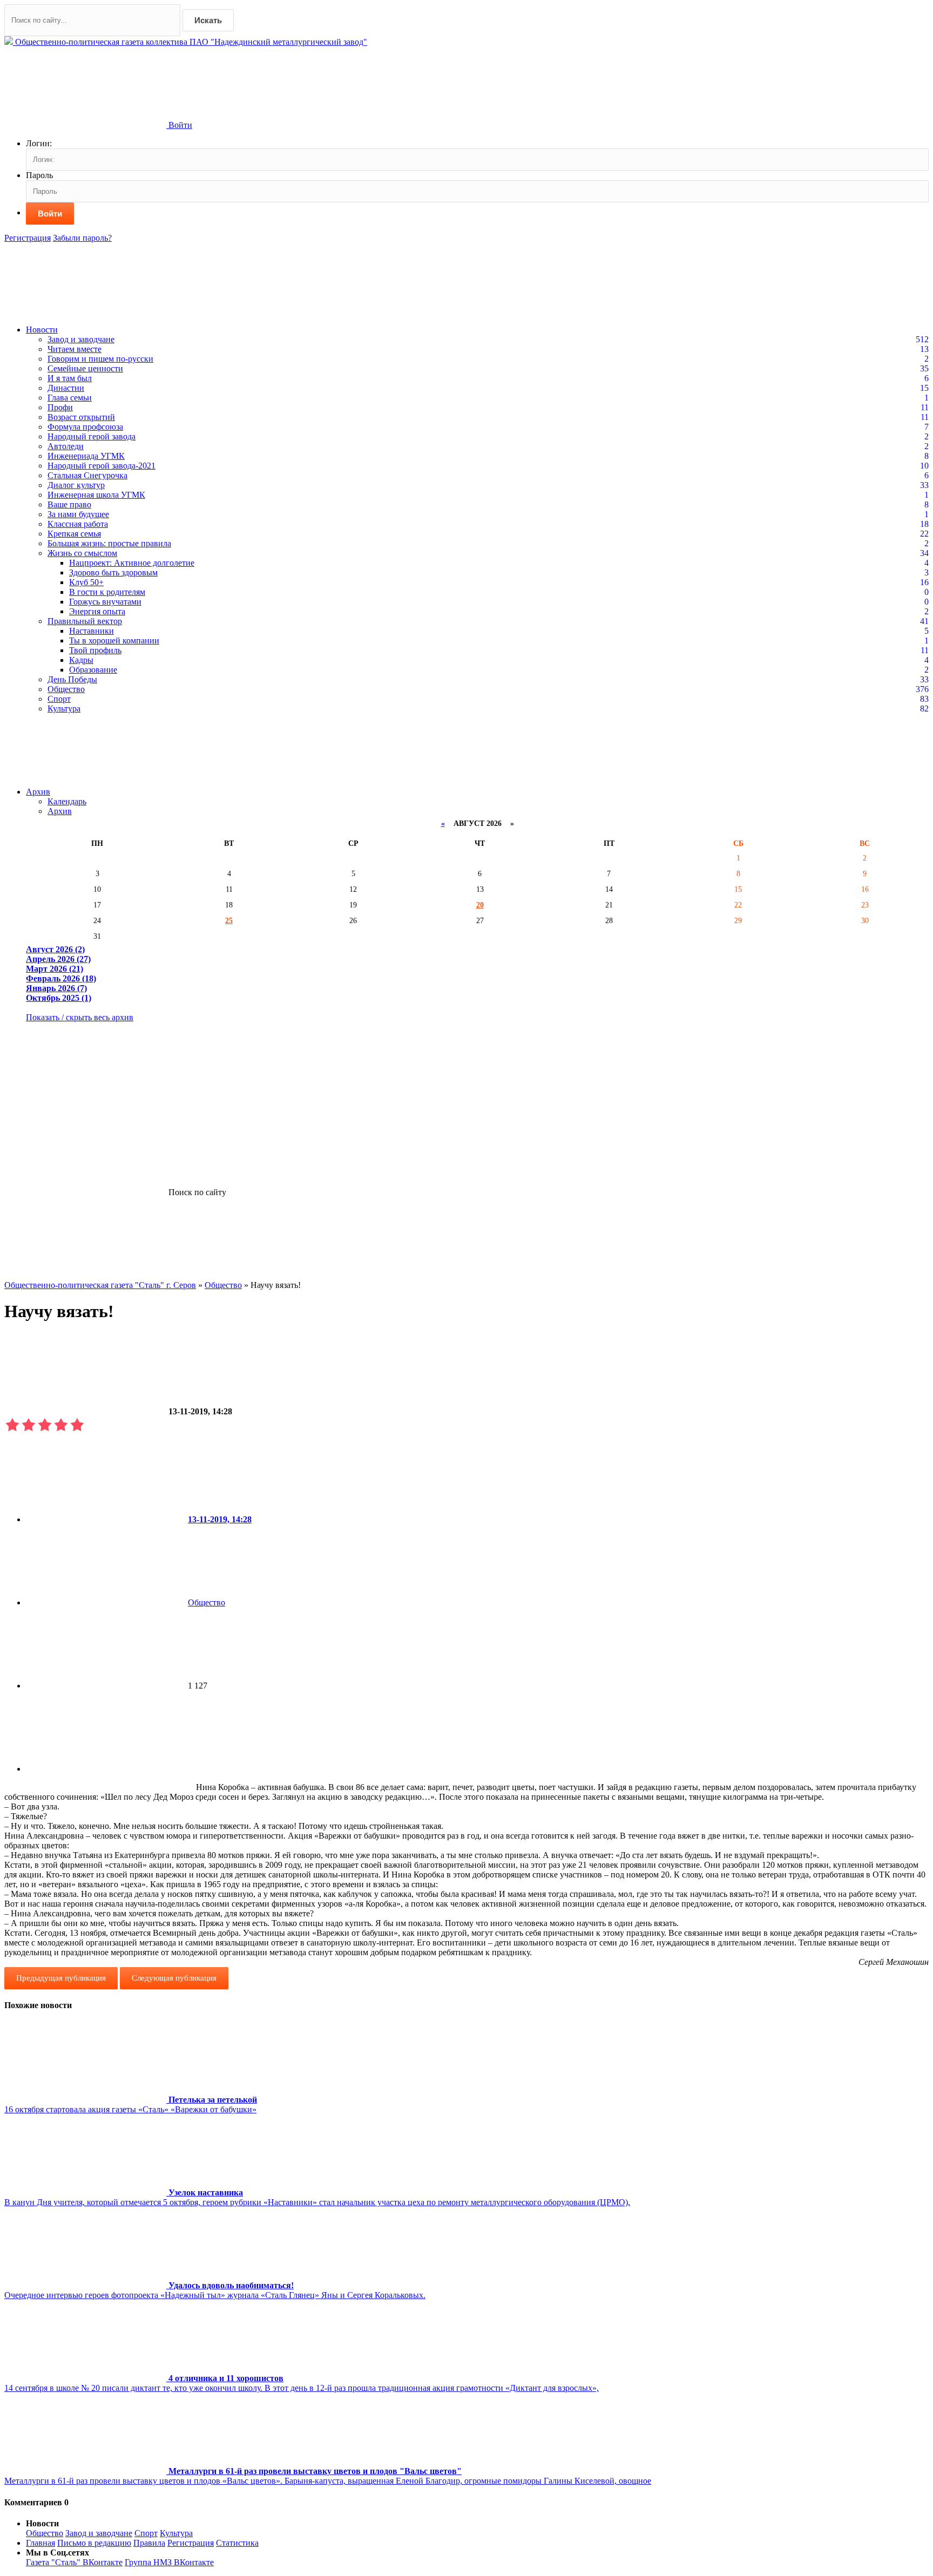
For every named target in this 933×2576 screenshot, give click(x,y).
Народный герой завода (92, 436)
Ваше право (69, 504)
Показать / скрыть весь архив (80, 1017)
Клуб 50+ (86, 582)
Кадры (81, 660)
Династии (66, 388)
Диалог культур (76, 485)
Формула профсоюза (85, 427)
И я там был (70, 378)
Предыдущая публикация (61, 1978)
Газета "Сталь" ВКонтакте (74, 2562)
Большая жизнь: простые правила (109, 543)
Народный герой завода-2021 (102, 466)
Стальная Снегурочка (87, 475)
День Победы (72, 679)
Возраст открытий (81, 417)
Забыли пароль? (82, 238)
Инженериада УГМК (86, 456)
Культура (64, 709)
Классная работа (78, 524)
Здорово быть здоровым (113, 572)
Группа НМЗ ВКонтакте (169, 2562)
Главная (40, 2543)
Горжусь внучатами (105, 602)
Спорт (59, 699)
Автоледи (66, 446)
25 (229, 920)
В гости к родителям (107, 592)
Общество (66, 689)
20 (480, 905)
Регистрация (28, 238)
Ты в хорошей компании (114, 640)
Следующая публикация (174, 1978)
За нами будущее (78, 514)
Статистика (237, 2543)
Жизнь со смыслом (82, 553)
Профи (60, 407)
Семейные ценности (85, 368)
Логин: (39, 143)
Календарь (67, 801)
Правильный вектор (85, 621)
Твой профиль (95, 650)
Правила (149, 2543)
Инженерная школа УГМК (96, 495)
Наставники (92, 631)
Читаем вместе (75, 349)
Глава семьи (70, 398)
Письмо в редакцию (94, 2543)
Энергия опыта (97, 611)
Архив (38, 792)
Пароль (39, 175)
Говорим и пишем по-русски (100, 359)
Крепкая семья (74, 534)
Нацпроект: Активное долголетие (132, 563)
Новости (42, 330)
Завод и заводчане (81, 339)
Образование (93, 670)
